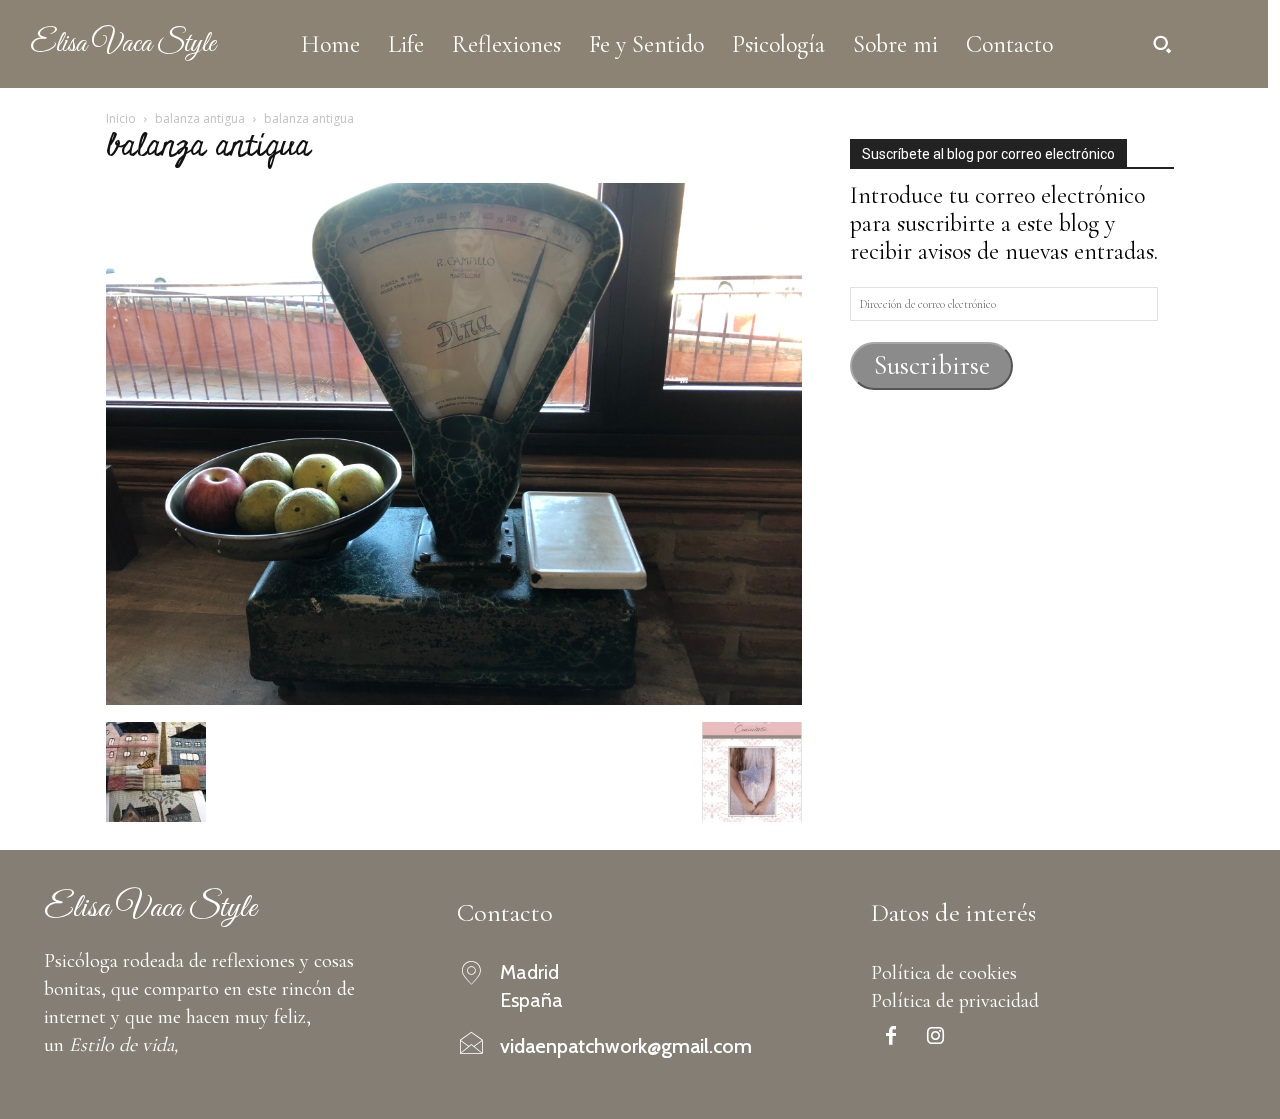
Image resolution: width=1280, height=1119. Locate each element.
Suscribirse (932, 365)
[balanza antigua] (454, 697)
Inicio (121, 118)
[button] (1162, 44)
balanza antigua (200, 118)
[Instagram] (936, 1038)
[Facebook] (891, 1038)
